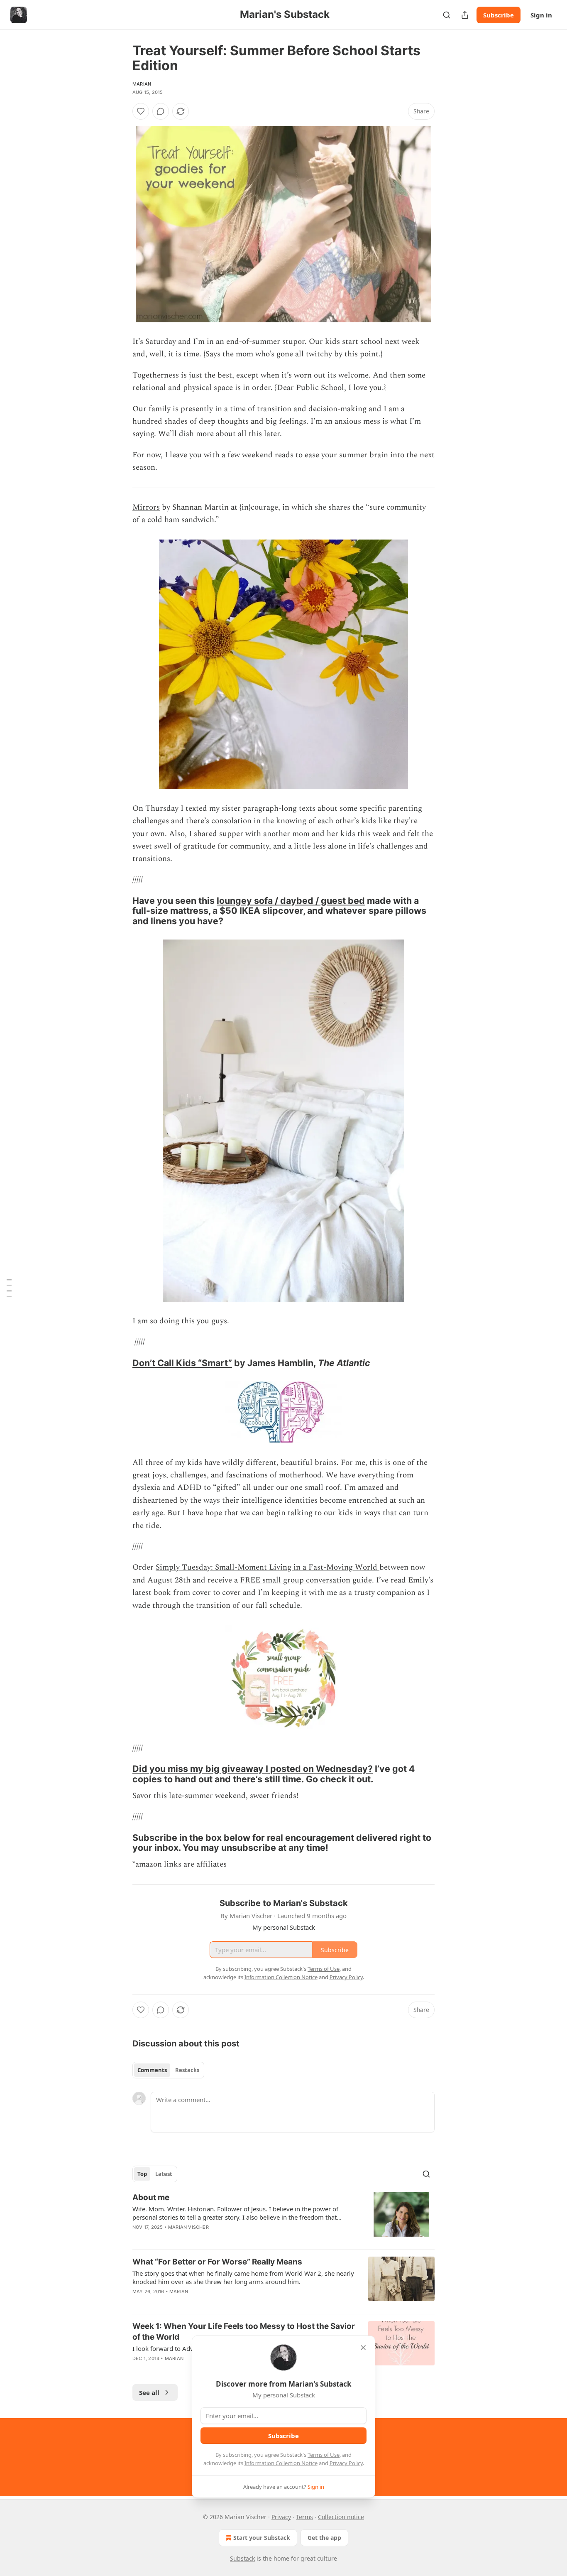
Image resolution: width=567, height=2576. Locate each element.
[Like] (141, 111)
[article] (283, 2218)
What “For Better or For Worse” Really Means (217, 2262)
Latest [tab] (164, 2174)
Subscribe (499, 15)
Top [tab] (142, 2174)
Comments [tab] (152, 2070)
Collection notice (341, 2517)
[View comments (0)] (161, 111)
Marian (142, 84)
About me (151, 2197)
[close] (363, 2348)
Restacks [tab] (187, 2070)
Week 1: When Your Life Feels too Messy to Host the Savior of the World (244, 2332)
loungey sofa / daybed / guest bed (291, 900)
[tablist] (168, 2070)
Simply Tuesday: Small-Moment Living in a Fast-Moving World (268, 1567)
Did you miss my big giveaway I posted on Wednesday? (253, 1769)
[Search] (447, 15)
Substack (242, 2558)
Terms (304, 2517)
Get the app (324, 2538)
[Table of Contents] (9, 1288)
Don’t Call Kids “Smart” (182, 1363)
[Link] (121, 911)
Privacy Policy (346, 2463)
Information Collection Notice (281, 2463)
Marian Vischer (188, 2227)
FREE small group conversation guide (306, 1580)
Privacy (281, 2517)
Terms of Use (324, 2455)
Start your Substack (262, 2538)
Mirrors (146, 507)
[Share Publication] (465, 15)
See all (149, 2392)
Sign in (541, 15)
